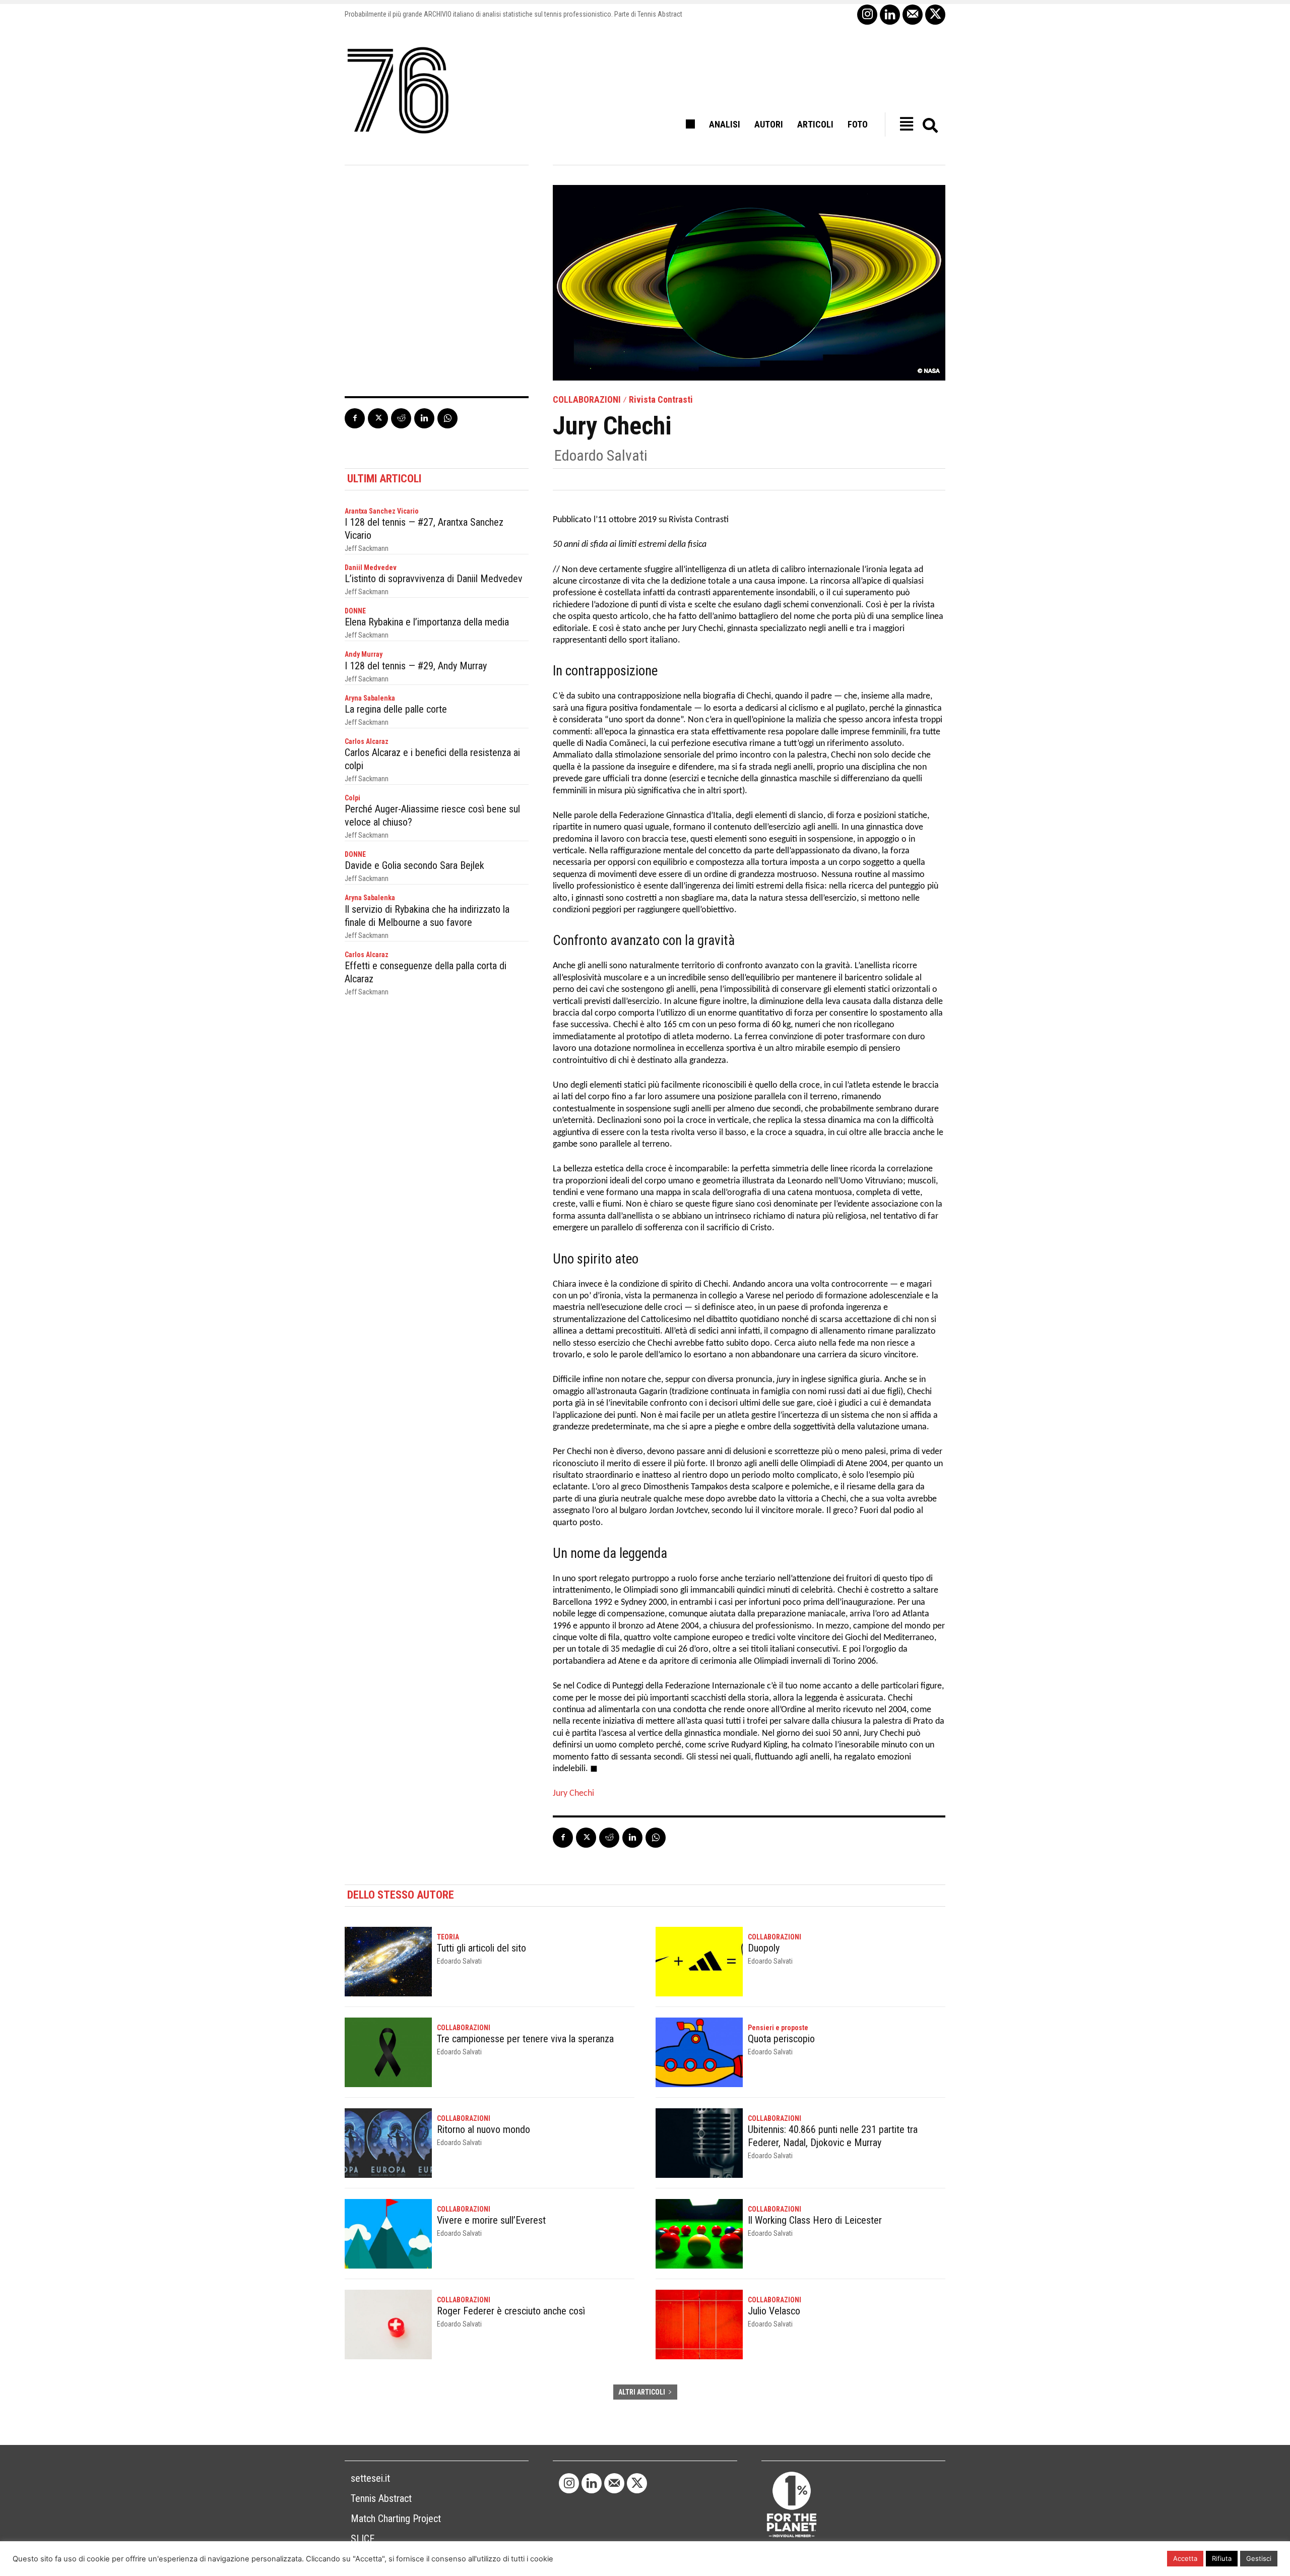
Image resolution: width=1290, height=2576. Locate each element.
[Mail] (913, 15)
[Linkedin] (890, 15)
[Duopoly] (699, 1962)
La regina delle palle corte (396, 709)
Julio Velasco (774, 2311)
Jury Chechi (573, 1794)
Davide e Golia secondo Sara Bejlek (414, 865)
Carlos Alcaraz (367, 741)
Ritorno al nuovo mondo (483, 2129)
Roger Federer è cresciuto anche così (511, 2311)
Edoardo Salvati (601, 456)
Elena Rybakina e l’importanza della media (427, 622)
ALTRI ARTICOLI (642, 2392)
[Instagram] (867, 15)
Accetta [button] (1185, 2558)
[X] (935, 15)
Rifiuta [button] (1222, 2558)
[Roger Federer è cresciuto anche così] (388, 2324)
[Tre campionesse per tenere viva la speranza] (388, 2052)
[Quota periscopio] (699, 2052)
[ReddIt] (401, 418)
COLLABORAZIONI (587, 400)
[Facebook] (355, 418)
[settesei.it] (399, 91)
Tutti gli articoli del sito (481, 1948)
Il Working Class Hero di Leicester (815, 2220)
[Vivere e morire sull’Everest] (388, 2234)
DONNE (355, 611)
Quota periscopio (781, 2039)
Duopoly (764, 1948)
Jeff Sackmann (367, 548)
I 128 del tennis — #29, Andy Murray (416, 666)
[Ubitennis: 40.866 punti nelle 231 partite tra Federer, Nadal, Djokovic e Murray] (699, 2143)
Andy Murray (364, 654)
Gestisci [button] (1259, 2558)
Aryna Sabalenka (370, 698)
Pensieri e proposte (778, 2028)
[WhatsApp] (447, 418)
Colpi (352, 798)
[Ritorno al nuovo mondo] (388, 2143)
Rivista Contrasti (661, 400)
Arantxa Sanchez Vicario (382, 511)
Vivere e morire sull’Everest (491, 2220)
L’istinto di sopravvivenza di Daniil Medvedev (434, 579)
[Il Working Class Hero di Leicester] (699, 2234)
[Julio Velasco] (699, 2324)
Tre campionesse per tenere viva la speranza (525, 2039)
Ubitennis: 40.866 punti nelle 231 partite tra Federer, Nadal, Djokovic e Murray (833, 2136)
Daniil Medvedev (371, 568)
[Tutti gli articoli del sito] (388, 1962)
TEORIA (448, 1937)
